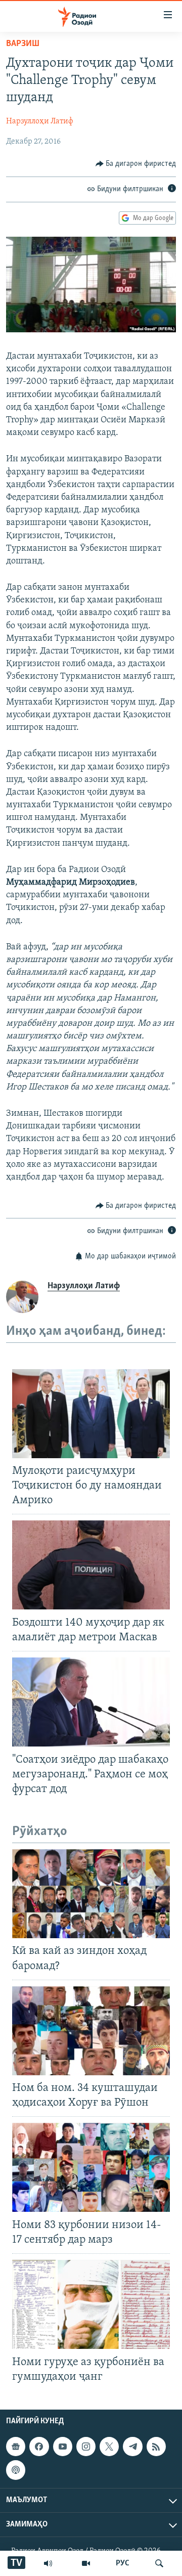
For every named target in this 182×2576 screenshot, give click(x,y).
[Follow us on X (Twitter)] (109, 2447)
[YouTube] (86, 2563)
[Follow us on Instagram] (86, 2447)
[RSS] (156, 2447)
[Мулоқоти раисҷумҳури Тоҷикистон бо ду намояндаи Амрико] (91, 1414)
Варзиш (23, 44)
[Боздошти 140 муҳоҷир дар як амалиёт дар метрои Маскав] (91, 1565)
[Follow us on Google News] (16, 2447)
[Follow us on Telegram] (132, 2447)
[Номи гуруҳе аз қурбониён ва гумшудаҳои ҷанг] (91, 2304)
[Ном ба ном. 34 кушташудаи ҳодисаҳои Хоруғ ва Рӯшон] (91, 2031)
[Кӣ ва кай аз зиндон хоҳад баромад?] (91, 1894)
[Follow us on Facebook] (39, 2447)
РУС (123, 2563)
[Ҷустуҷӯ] (159, 2563)
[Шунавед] (48, 2563)
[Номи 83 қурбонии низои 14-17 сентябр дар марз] (91, 2167)
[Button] (136, 164)
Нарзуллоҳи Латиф (40, 121)
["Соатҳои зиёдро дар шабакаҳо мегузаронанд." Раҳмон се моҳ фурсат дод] (91, 1702)
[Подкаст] (16, 2470)
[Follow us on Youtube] (63, 2447)
